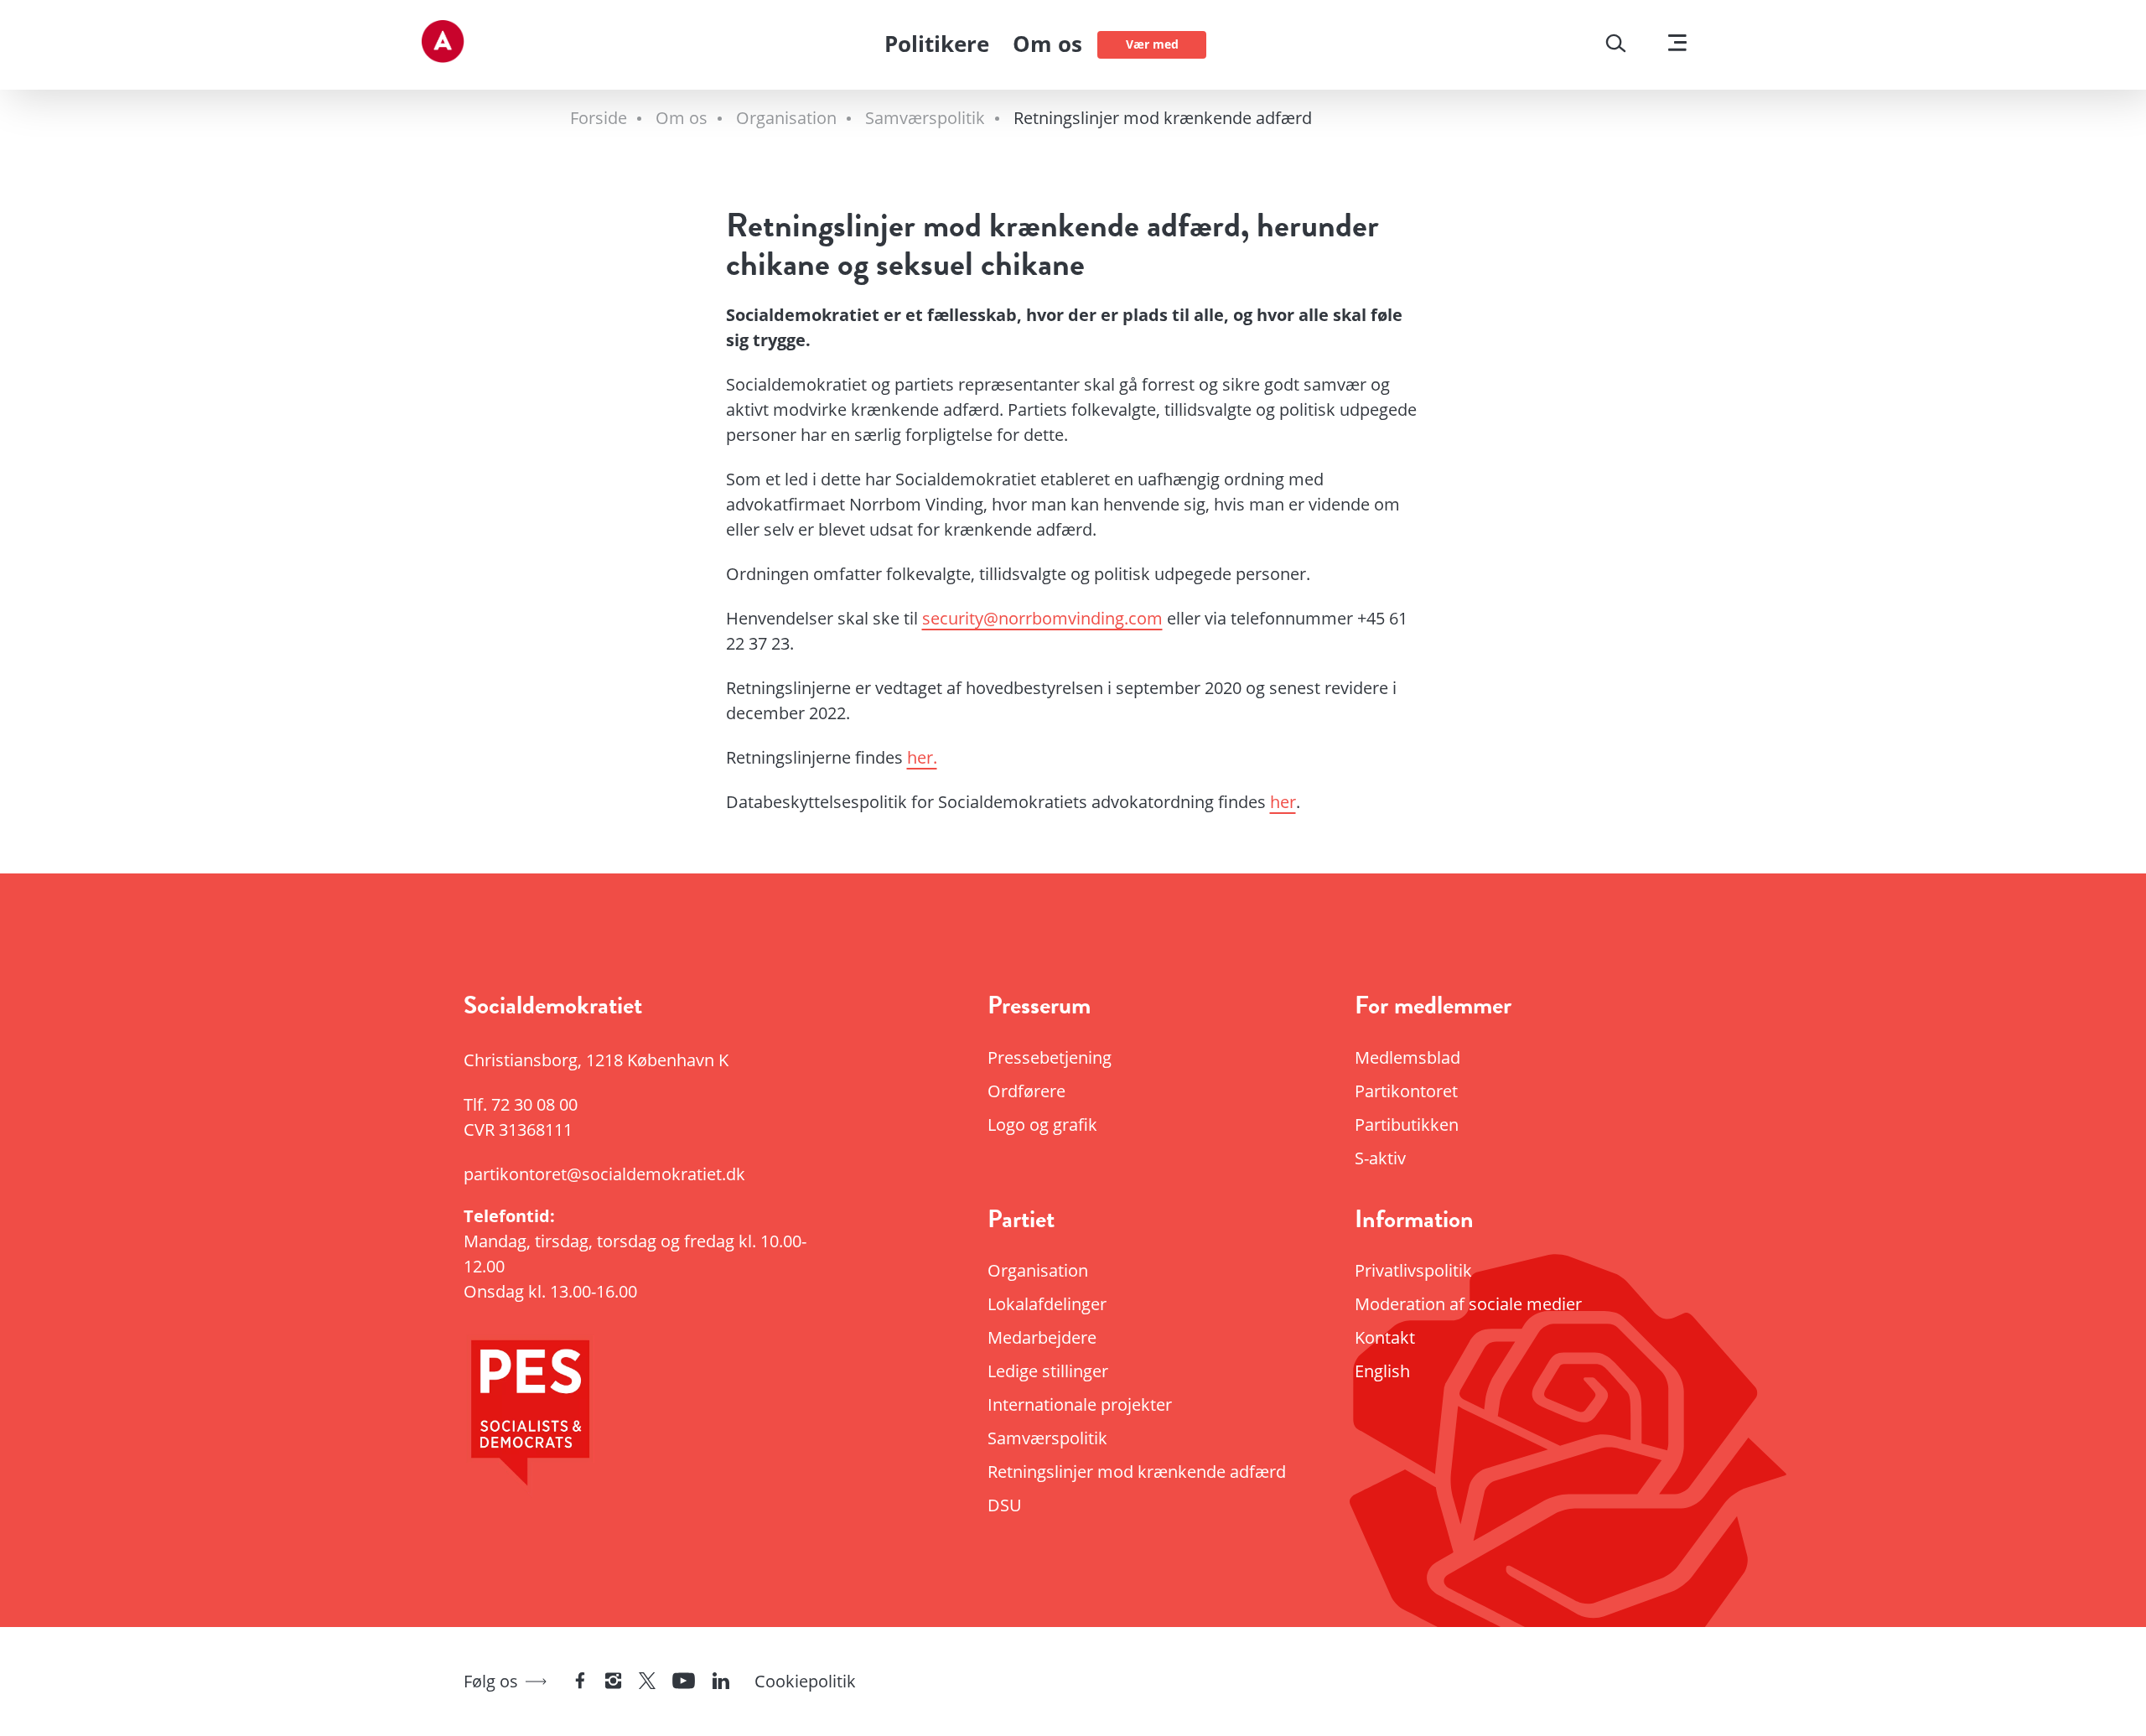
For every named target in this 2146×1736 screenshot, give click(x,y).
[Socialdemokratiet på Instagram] (614, 1682)
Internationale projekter (1080, 1404)
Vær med (1152, 44)
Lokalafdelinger (1047, 1304)
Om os (1047, 44)
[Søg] (1616, 45)
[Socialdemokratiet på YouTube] (684, 1682)
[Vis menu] (1677, 45)
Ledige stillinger (1048, 1371)
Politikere (937, 44)
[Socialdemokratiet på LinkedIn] (721, 1682)
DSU (1005, 1505)
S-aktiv (1380, 1158)
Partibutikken (1407, 1125)
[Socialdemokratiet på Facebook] (580, 1682)
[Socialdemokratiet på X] (647, 1682)
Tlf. (521, 1104)
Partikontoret (1406, 1091)
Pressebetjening (1050, 1057)
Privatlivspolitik (1413, 1270)
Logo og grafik (1042, 1125)
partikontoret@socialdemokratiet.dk (604, 1174)
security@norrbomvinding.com (1042, 618)
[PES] (654, 1418)
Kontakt (1385, 1337)
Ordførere (1026, 1091)
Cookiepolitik (805, 1681)
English (1382, 1371)
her (1283, 802)
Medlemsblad (1407, 1057)
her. (922, 757)
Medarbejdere (1042, 1337)
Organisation (1038, 1270)
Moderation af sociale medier (1468, 1304)
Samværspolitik (1047, 1438)
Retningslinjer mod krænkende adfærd (1137, 1472)
